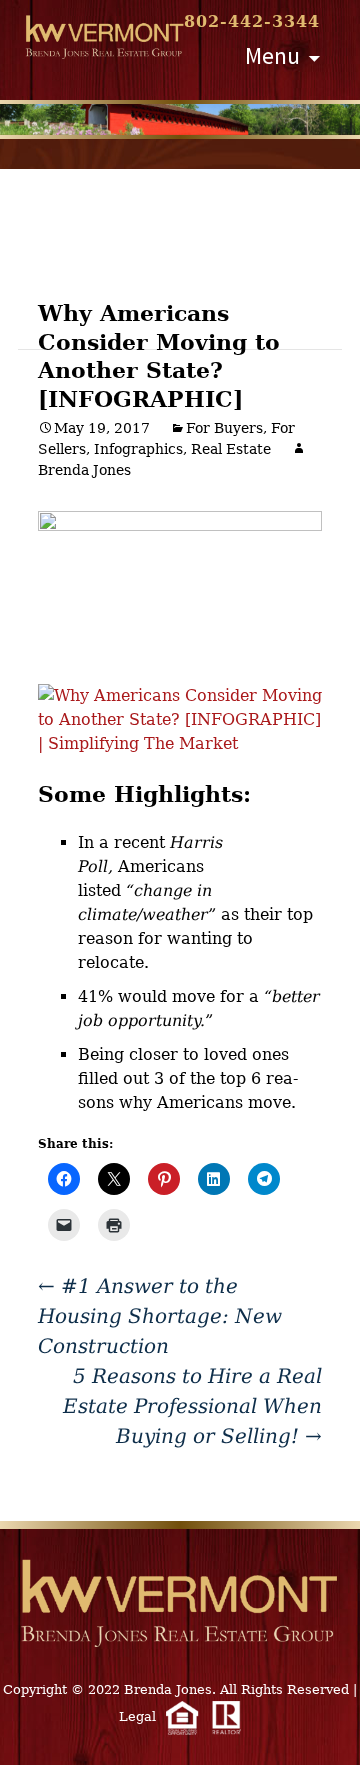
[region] (180, 119)
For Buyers (224, 428)
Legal (137, 1716)
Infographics (138, 449)
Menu (272, 55)
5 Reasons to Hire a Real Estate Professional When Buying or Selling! (192, 1406)
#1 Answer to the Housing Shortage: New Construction (160, 1316)
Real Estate (231, 449)
